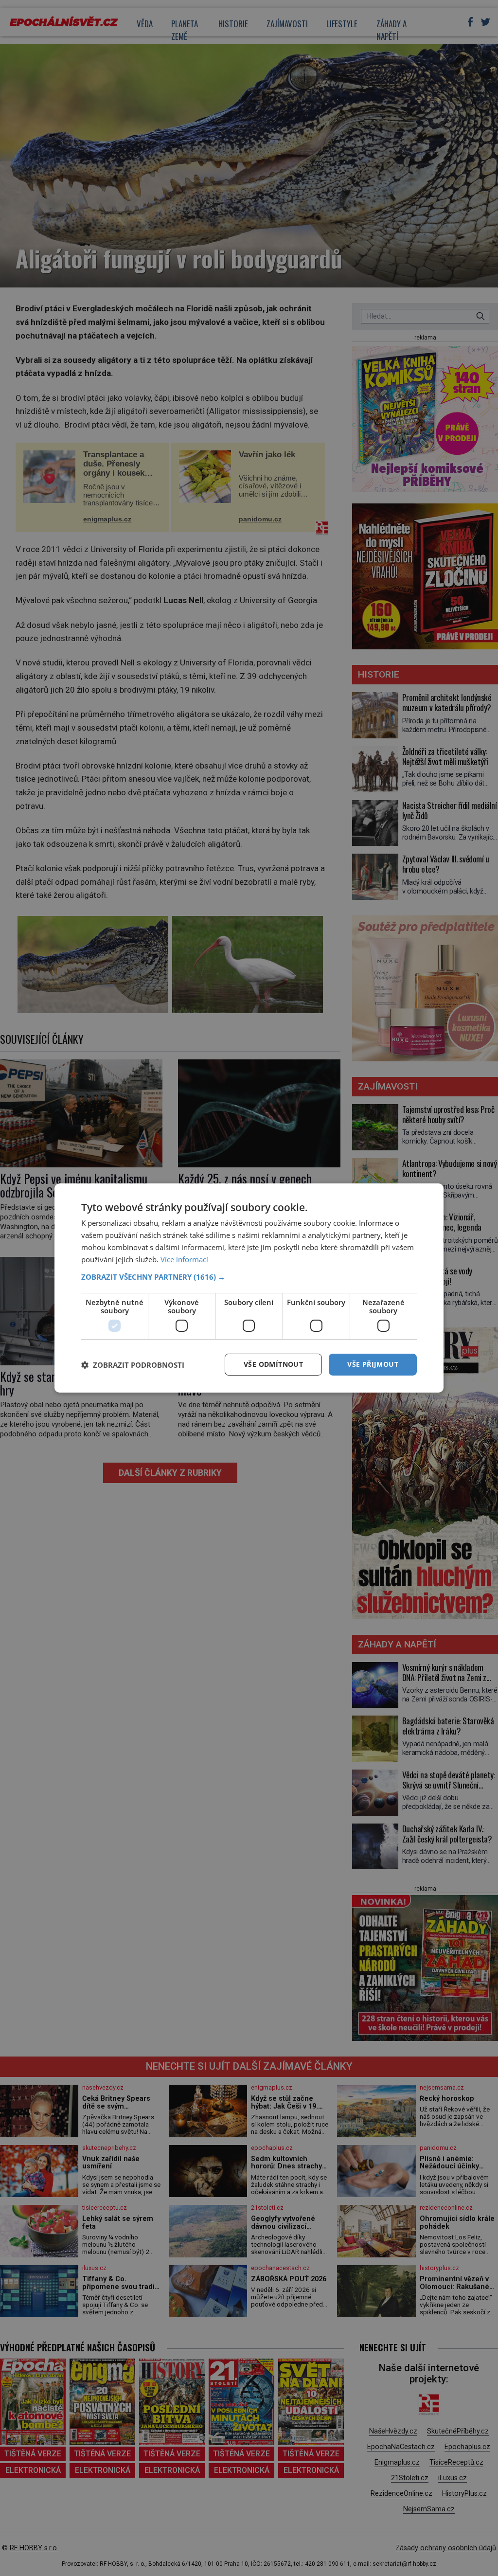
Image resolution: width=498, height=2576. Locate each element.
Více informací (184, 1259)
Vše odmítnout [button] (273, 1364)
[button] (249, 1277)
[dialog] (249, 1288)
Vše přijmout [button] (373, 1364)
